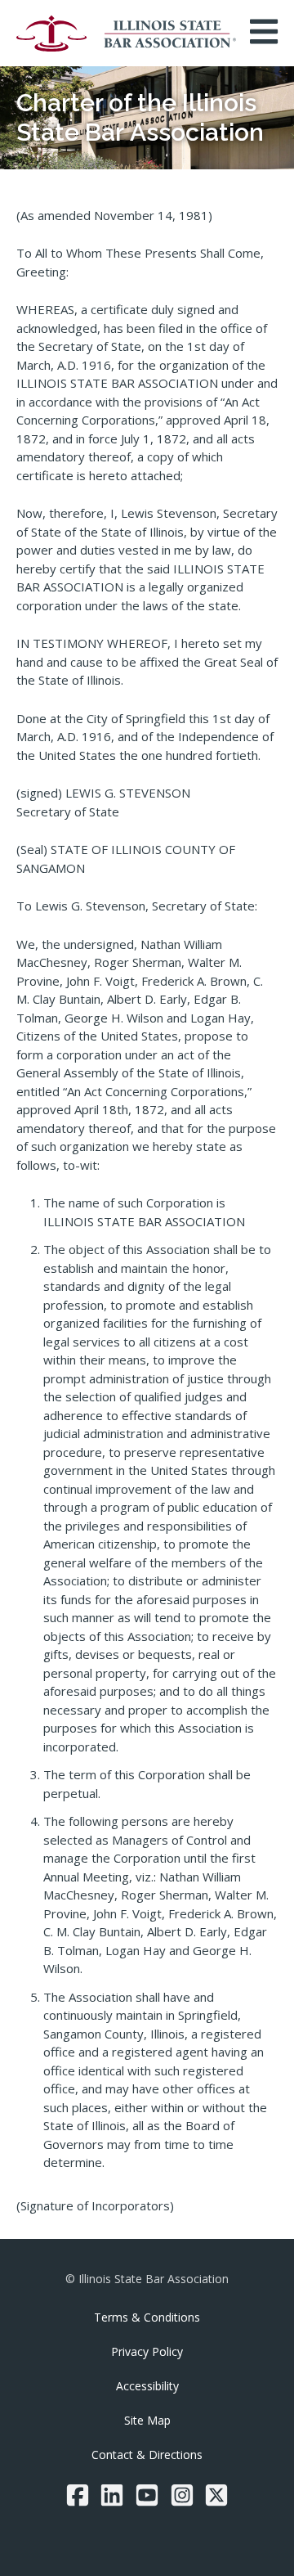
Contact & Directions (147, 2455)
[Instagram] (182, 2495)
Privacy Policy (147, 2351)
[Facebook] (78, 2495)
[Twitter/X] (216, 2495)
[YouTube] (147, 2495)
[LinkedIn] (112, 2495)
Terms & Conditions (147, 2317)
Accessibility (147, 2386)
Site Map (147, 2420)
